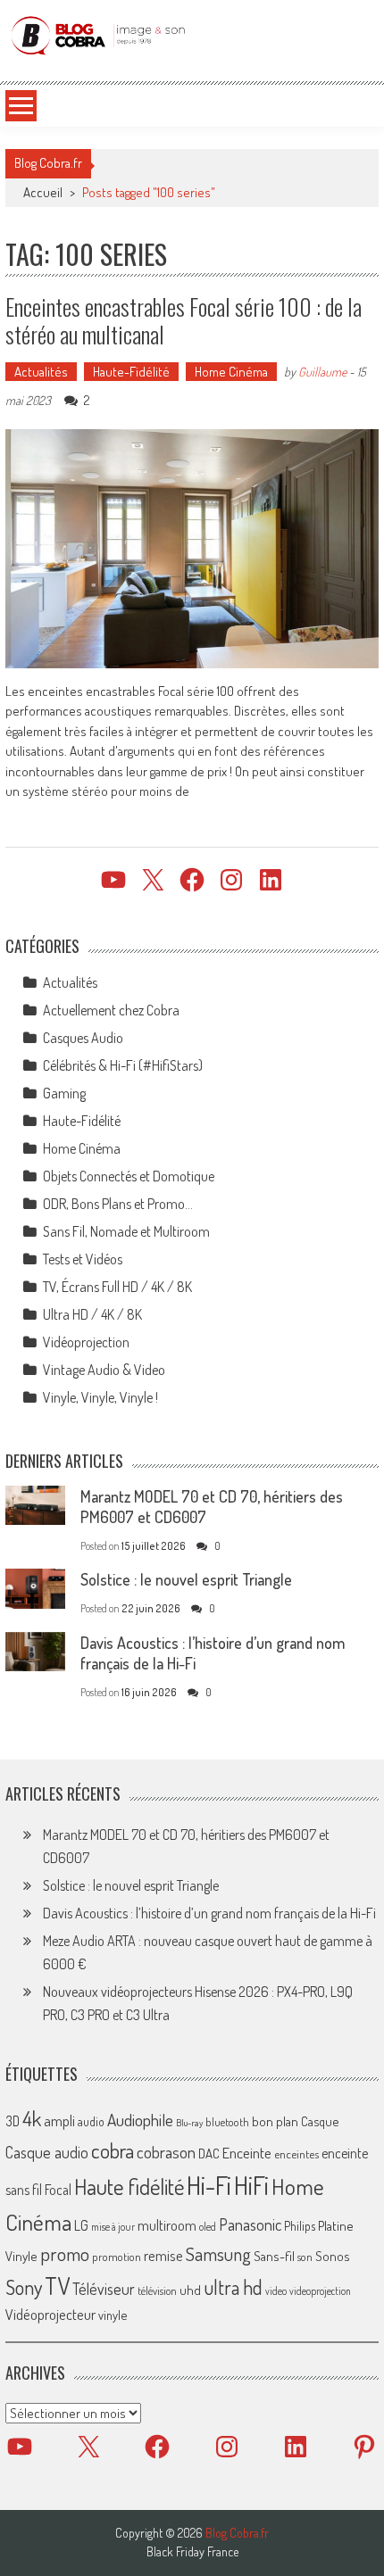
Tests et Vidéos (83, 1259)
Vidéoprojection (86, 1342)
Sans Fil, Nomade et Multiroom (126, 1231)
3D (13, 2121)
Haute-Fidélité (131, 372)
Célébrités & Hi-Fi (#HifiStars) (123, 1065)
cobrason (166, 2152)
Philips (300, 2226)
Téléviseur (104, 2289)
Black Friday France (192, 2552)
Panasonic (250, 2224)
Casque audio (47, 2152)
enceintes (296, 2154)
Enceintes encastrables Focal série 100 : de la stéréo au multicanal (184, 320)
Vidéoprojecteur (50, 2314)
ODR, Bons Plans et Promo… (118, 1204)
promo (65, 2253)
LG (81, 2225)
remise (163, 2255)
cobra (113, 2150)
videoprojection (320, 2291)
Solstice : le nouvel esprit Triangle (186, 1579)
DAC (209, 2154)
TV (57, 2286)
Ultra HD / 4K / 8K (92, 1314)
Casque (320, 2121)
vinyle (113, 2315)
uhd (190, 2290)
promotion (117, 2257)
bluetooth (227, 2122)
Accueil (43, 192)
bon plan (275, 2121)
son (305, 2257)
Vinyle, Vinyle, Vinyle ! (100, 1397)
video (276, 2291)
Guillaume (322, 372)
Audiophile (140, 2120)
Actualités (41, 372)
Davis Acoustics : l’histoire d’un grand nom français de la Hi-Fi (209, 1913)
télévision (157, 2290)
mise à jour (113, 2227)
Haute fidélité (129, 2187)
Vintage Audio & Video (104, 1370)
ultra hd (233, 2287)
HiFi (251, 2185)
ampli (59, 2120)
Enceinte (247, 2153)
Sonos (333, 2256)
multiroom (167, 2225)
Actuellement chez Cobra (111, 1010)
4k (32, 2118)
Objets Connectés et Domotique (129, 1176)
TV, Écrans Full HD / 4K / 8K (117, 1287)
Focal (58, 2190)
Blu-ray (189, 2123)
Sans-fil (274, 2256)
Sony (24, 2287)
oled (208, 2227)
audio (91, 2121)
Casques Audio (83, 1038)
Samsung (218, 2254)
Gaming (64, 1093)
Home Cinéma (231, 372)
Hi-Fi (209, 2185)
